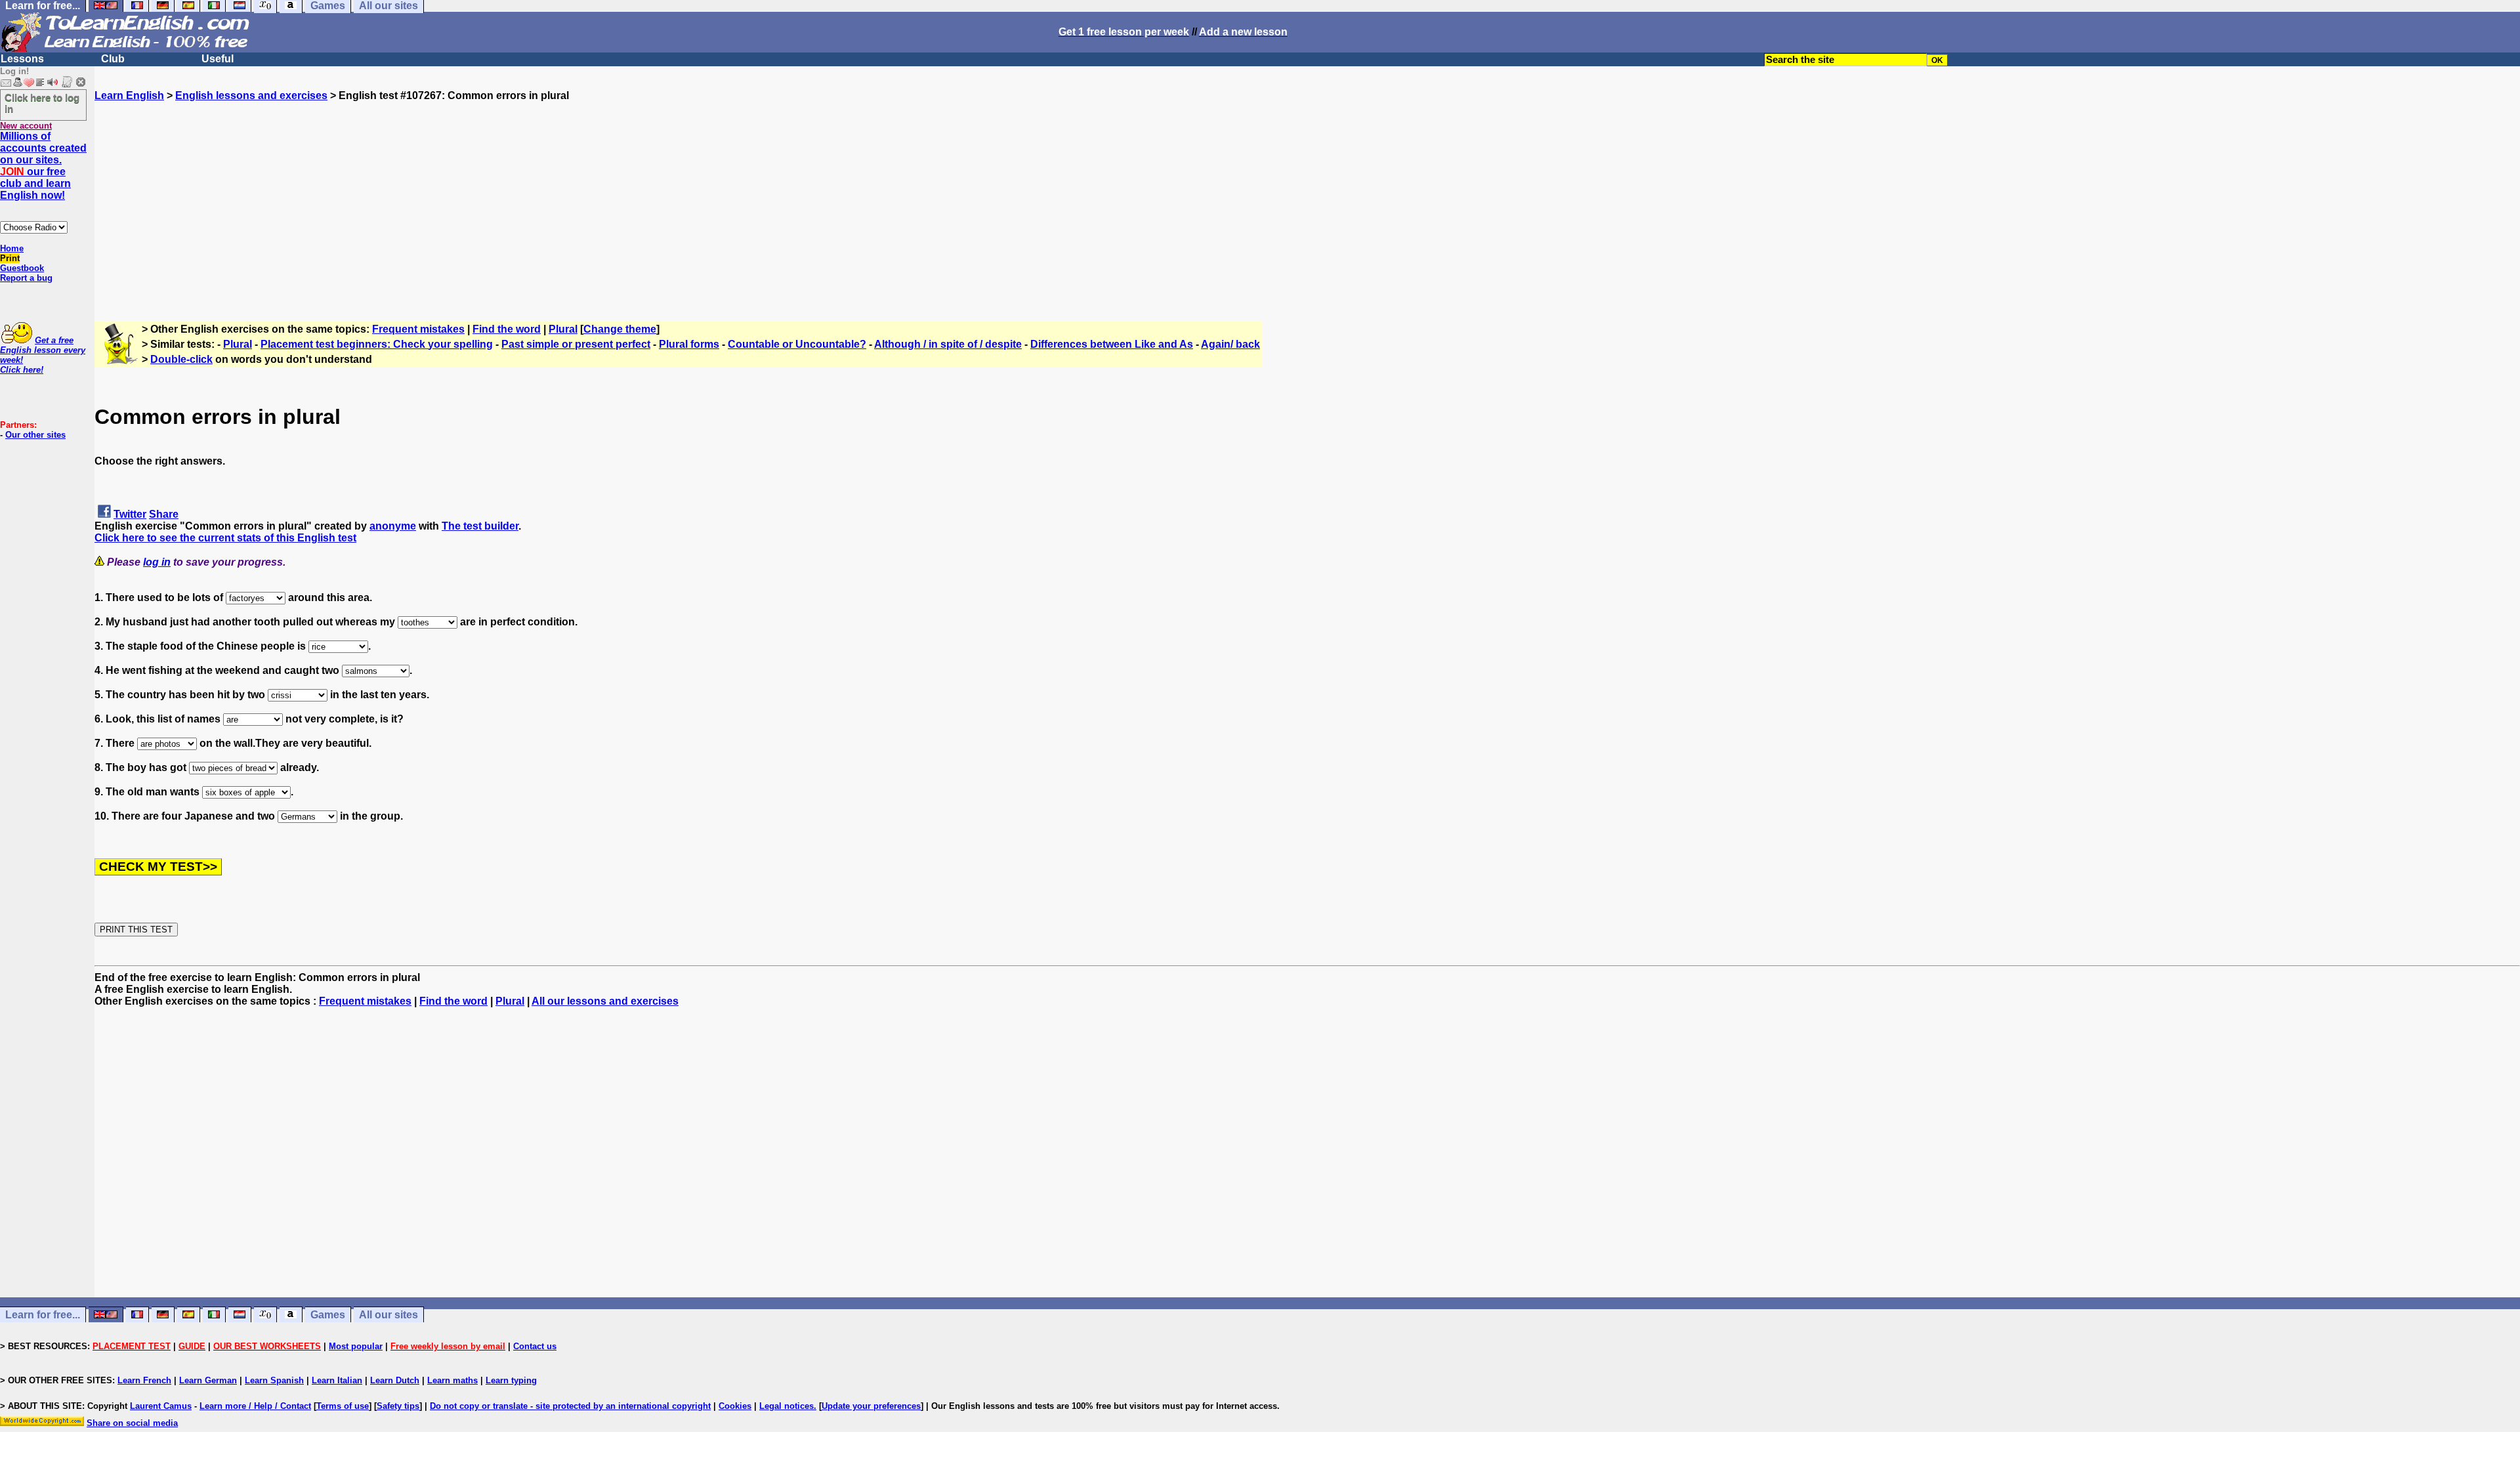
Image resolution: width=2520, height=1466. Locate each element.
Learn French (144, 1380)
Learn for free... (43, 1315)
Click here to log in (42, 103)
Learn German (208, 1380)
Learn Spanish (274, 1380)
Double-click (181, 359)
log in (157, 562)
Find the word (507, 329)
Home (12, 248)
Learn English (129, 95)
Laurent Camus (161, 1406)
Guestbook (22, 268)
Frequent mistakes (418, 329)
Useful (218, 59)
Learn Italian (337, 1380)
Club (113, 59)
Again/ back (1230, 344)
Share (164, 514)
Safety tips (398, 1406)
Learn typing (511, 1380)
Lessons (22, 59)
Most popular (356, 1346)
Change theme (620, 329)
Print (10, 258)
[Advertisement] (1307, 194)
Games (328, 1315)
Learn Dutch (395, 1380)
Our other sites (35, 435)
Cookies (735, 1406)
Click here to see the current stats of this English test (225, 538)
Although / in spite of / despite (948, 344)
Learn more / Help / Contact (255, 1406)
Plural (563, 329)
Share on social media (132, 1423)
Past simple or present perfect (576, 344)
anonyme (393, 526)
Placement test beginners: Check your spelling (377, 344)
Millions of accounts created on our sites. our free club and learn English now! (43, 166)
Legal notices (787, 1406)
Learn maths (452, 1380)
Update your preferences (871, 1406)
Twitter (130, 514)
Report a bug (26, 278)
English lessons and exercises (251, 95)
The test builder (480, 526)
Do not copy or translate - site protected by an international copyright (570, 1406)
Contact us (535, 1346)
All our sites (388, 1315)
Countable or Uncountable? (797, 344)
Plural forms (689, 344)
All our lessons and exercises (605, 1001)
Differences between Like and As (1112, 344)
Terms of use (343, 1406)
